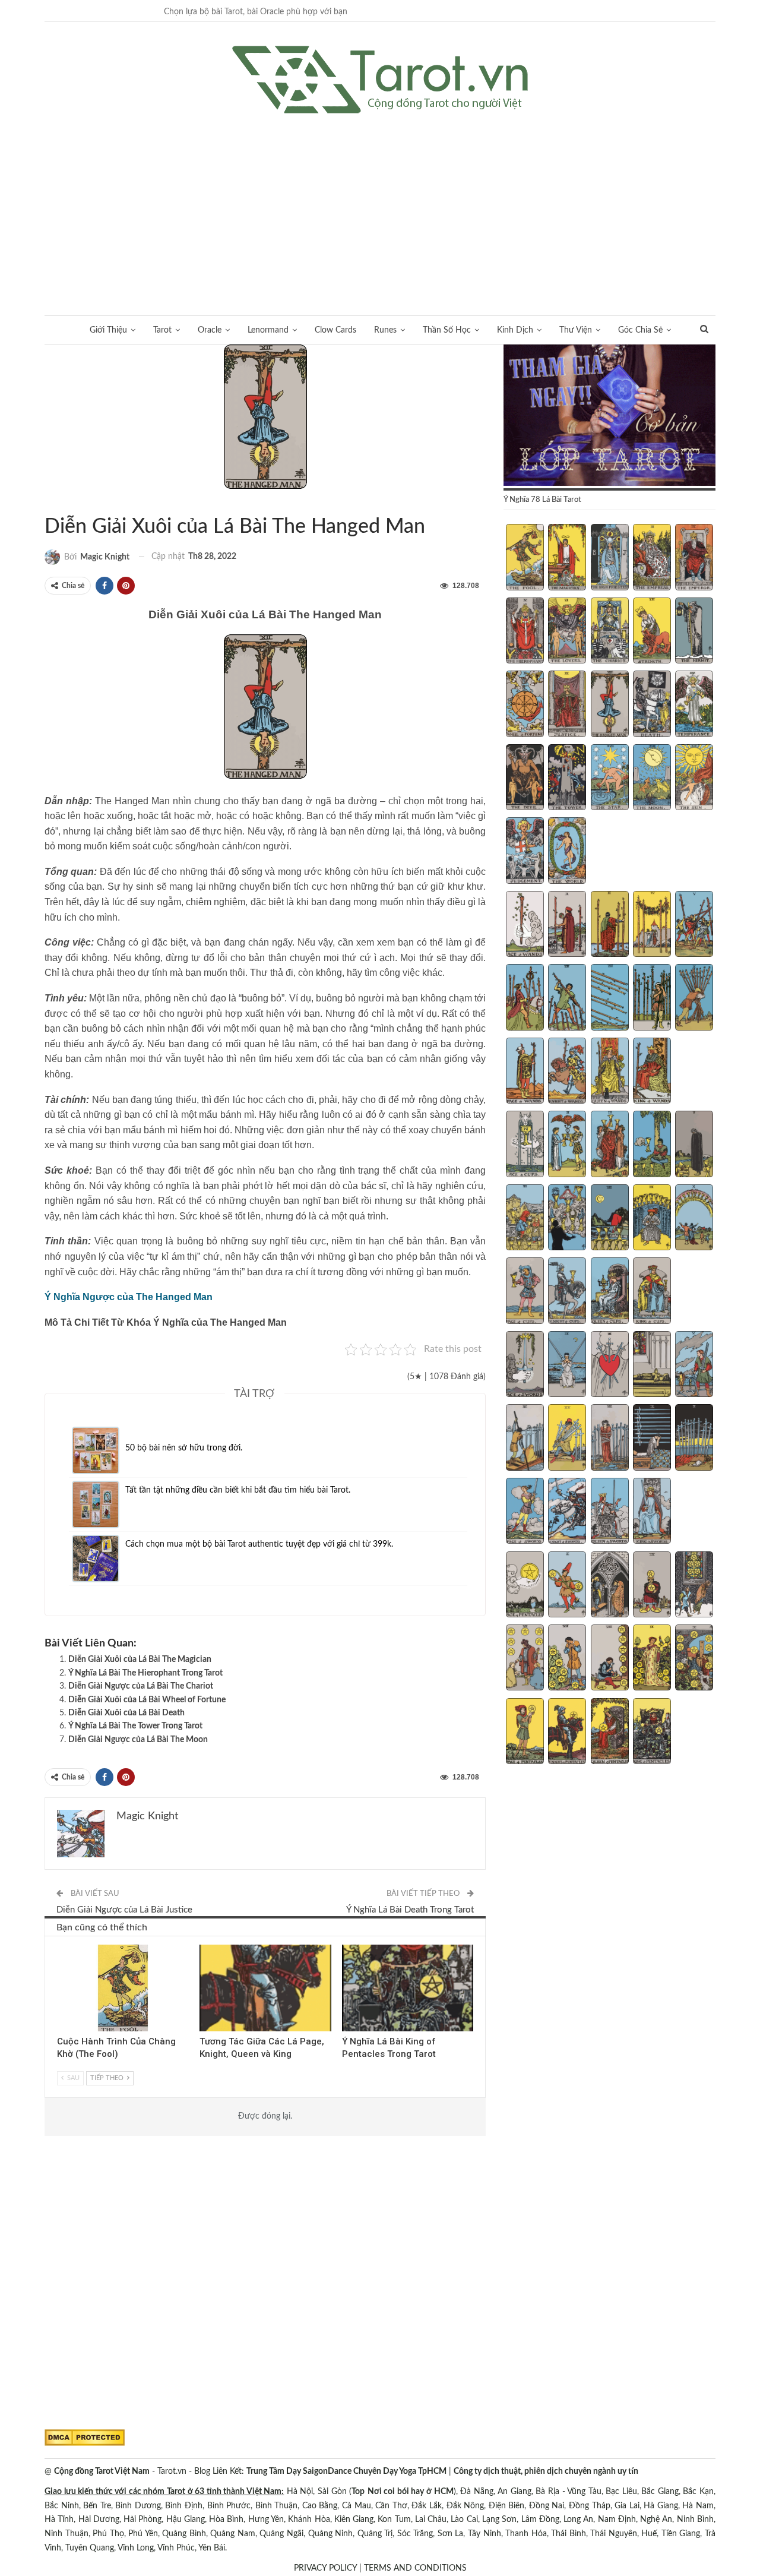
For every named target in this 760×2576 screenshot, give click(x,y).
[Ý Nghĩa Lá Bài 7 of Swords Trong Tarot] (567, 1439)
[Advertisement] (380, 203)
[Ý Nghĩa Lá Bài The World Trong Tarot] (567, 852)
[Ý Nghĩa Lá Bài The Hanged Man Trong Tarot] (610, 705)
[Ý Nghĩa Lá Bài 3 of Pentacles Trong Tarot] (610, 1586)
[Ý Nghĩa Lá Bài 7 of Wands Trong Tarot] (567, 998)
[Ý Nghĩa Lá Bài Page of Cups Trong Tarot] (525, 1292)
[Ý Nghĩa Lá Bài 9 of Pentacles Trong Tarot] (652, 1659)
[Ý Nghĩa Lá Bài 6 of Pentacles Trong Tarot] (525, 1659)
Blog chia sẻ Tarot (61, 1946)
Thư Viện (576, 330)
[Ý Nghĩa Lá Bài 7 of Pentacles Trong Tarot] (567, 1659)
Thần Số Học (447, 330)
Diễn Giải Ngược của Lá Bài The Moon (138, 1740)
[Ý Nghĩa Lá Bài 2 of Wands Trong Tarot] (567, 925)
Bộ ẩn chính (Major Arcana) (49, 502)
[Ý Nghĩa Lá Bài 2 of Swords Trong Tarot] (567, 1366)
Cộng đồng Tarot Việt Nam (102, 2471)
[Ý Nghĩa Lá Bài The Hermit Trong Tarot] (694, 632)
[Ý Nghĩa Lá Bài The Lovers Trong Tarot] (567, 632)
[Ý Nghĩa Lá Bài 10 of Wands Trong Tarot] (694, 998)
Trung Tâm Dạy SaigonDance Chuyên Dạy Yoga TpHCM (346, 2471)
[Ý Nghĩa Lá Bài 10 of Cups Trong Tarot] (694, 1219)
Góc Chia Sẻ (640, 330)
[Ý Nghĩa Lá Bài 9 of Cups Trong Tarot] (652, 1219)
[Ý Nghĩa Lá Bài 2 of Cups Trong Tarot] (567, 1145)
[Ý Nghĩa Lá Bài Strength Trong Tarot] (652, 632)
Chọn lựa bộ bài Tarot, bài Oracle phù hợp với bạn (256, 12)
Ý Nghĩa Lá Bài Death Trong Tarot (410, 1910)
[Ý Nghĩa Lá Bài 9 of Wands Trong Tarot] (652, 998)
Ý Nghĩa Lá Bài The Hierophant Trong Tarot (145, 1673)
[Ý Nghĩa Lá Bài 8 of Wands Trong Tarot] (610, 998)
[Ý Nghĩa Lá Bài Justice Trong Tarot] (567, 705)
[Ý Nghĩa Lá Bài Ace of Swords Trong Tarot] (525, 1366)
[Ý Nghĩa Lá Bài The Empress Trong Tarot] (652, 558)
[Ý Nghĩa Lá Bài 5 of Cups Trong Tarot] (694, 1145)
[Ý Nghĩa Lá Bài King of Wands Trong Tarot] (652, 1072)
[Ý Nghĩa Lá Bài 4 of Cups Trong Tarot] (652, 1145)
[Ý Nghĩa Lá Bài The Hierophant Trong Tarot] (525, 632)
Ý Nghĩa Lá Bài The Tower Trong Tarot (135, 1726)
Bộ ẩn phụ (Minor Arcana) (204, 1946)
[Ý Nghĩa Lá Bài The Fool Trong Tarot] (525, 558)
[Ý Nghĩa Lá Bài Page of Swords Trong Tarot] (525, 1512)
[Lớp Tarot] (609, 416)
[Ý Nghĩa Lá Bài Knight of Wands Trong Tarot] (567, 1072)
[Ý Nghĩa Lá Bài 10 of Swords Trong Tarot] (694, 1439)
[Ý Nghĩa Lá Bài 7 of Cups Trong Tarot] (567, 1219)
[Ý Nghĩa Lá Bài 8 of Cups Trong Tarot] (610, 1219)
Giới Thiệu (108, 330)
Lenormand (268, 330)
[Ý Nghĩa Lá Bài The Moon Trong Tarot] (652, 779)
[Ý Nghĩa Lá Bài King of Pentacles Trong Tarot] (652, 1733)
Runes (385, 330)
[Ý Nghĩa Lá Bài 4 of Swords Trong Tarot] (652, 1366)
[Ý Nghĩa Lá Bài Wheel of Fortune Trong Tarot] (525, 705)
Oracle (210, 330)
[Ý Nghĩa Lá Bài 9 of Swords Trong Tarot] (652, 1439)
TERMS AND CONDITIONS (415, 2568)
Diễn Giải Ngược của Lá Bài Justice (124, 1910)
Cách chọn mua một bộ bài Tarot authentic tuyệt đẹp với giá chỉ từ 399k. (259, 1544)
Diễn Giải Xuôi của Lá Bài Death (126, 1713)
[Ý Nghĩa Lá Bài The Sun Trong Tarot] (694, 779)
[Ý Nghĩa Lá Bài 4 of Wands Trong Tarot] (652, 925)
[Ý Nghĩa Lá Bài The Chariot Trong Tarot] (610, 632)
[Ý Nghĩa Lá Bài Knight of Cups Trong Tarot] (567, 1292)
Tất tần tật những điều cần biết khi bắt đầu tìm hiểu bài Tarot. (238, 1490)
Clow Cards (335, 330)
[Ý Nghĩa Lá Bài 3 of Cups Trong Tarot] (610, 1145)
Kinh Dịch (515, 330)
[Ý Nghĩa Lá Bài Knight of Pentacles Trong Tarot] (567, 1733)
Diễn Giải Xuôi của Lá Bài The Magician (140, 1660)
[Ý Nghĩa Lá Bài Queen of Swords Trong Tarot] (610, 1512)
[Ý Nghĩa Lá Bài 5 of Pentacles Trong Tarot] (694, 1586)
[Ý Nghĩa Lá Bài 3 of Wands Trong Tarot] (610, 925)
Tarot (162, 330)
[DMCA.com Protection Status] (85, 2438)
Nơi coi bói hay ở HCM (411, 2492)
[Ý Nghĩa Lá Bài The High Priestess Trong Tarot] (610, 558)
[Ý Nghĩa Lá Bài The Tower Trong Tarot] (567, 779)
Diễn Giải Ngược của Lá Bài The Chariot (141, 1686)
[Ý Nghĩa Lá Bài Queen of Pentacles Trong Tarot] (610, 1733)
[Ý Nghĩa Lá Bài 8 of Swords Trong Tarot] (610, 1439)
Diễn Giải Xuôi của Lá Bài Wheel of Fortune (147, 1700)
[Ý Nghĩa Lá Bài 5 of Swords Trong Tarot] (694, 1366)
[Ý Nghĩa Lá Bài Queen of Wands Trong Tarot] (610, 1072)
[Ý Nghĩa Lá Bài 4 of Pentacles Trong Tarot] (652, 1586)
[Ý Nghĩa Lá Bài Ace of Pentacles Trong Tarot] (525, 1586)
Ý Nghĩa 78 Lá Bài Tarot (59, 502)
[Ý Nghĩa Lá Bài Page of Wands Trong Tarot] (525, 1072)
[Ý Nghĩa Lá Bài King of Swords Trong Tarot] (652, 1512)
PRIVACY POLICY (325, 2568)
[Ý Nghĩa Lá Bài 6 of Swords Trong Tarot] (525, 1439)
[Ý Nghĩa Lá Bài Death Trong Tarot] (652, 705)
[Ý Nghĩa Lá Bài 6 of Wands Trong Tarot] (525, 998)
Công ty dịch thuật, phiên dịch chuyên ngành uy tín (546, 2471)
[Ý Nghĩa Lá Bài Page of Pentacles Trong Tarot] (525, 1733)
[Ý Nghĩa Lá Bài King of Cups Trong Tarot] (652, 1292)
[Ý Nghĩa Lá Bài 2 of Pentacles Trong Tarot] (567, 1586)
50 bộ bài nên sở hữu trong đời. (184, 1448)
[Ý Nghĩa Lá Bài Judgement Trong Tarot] (525, 852)
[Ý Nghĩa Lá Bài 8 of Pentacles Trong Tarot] (610, 1659)
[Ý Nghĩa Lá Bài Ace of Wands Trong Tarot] (525, 925)
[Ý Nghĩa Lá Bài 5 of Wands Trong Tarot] (694, 925)
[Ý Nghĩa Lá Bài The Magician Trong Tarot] (567, 558)
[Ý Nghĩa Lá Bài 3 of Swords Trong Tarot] (610, 1366)
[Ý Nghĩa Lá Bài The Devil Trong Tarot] (525, 779)
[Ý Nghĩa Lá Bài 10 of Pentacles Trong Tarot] (694, 1659)
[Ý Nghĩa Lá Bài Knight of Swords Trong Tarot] (567, 1512)
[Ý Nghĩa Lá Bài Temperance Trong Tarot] (694, 705)
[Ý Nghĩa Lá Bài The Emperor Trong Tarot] (694, 558)
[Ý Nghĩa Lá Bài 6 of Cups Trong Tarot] (525, 1219)
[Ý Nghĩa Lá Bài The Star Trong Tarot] (610, 779)
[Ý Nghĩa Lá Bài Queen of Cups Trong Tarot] (610, 1292)
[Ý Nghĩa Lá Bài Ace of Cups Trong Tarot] (525, 1145)
